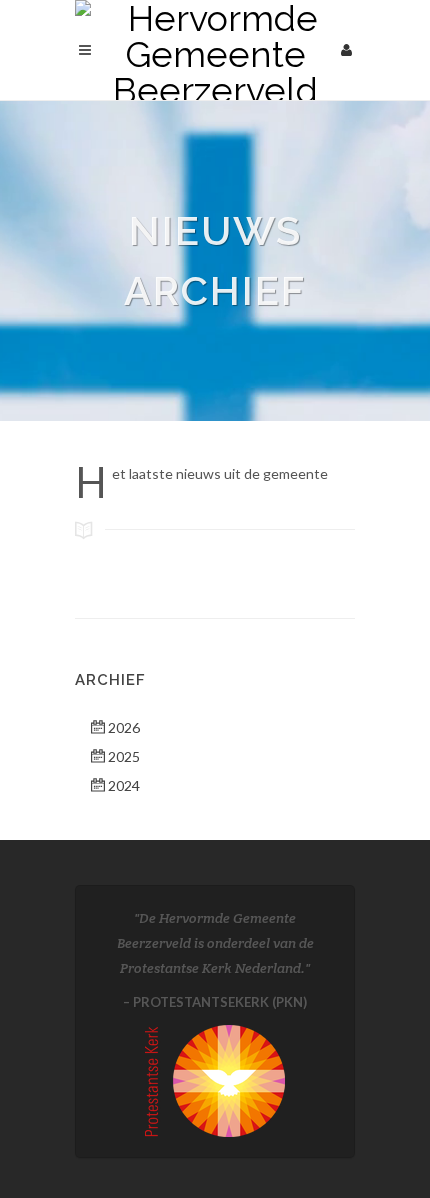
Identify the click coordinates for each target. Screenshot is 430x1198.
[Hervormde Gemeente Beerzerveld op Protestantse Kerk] (215, 1078)
